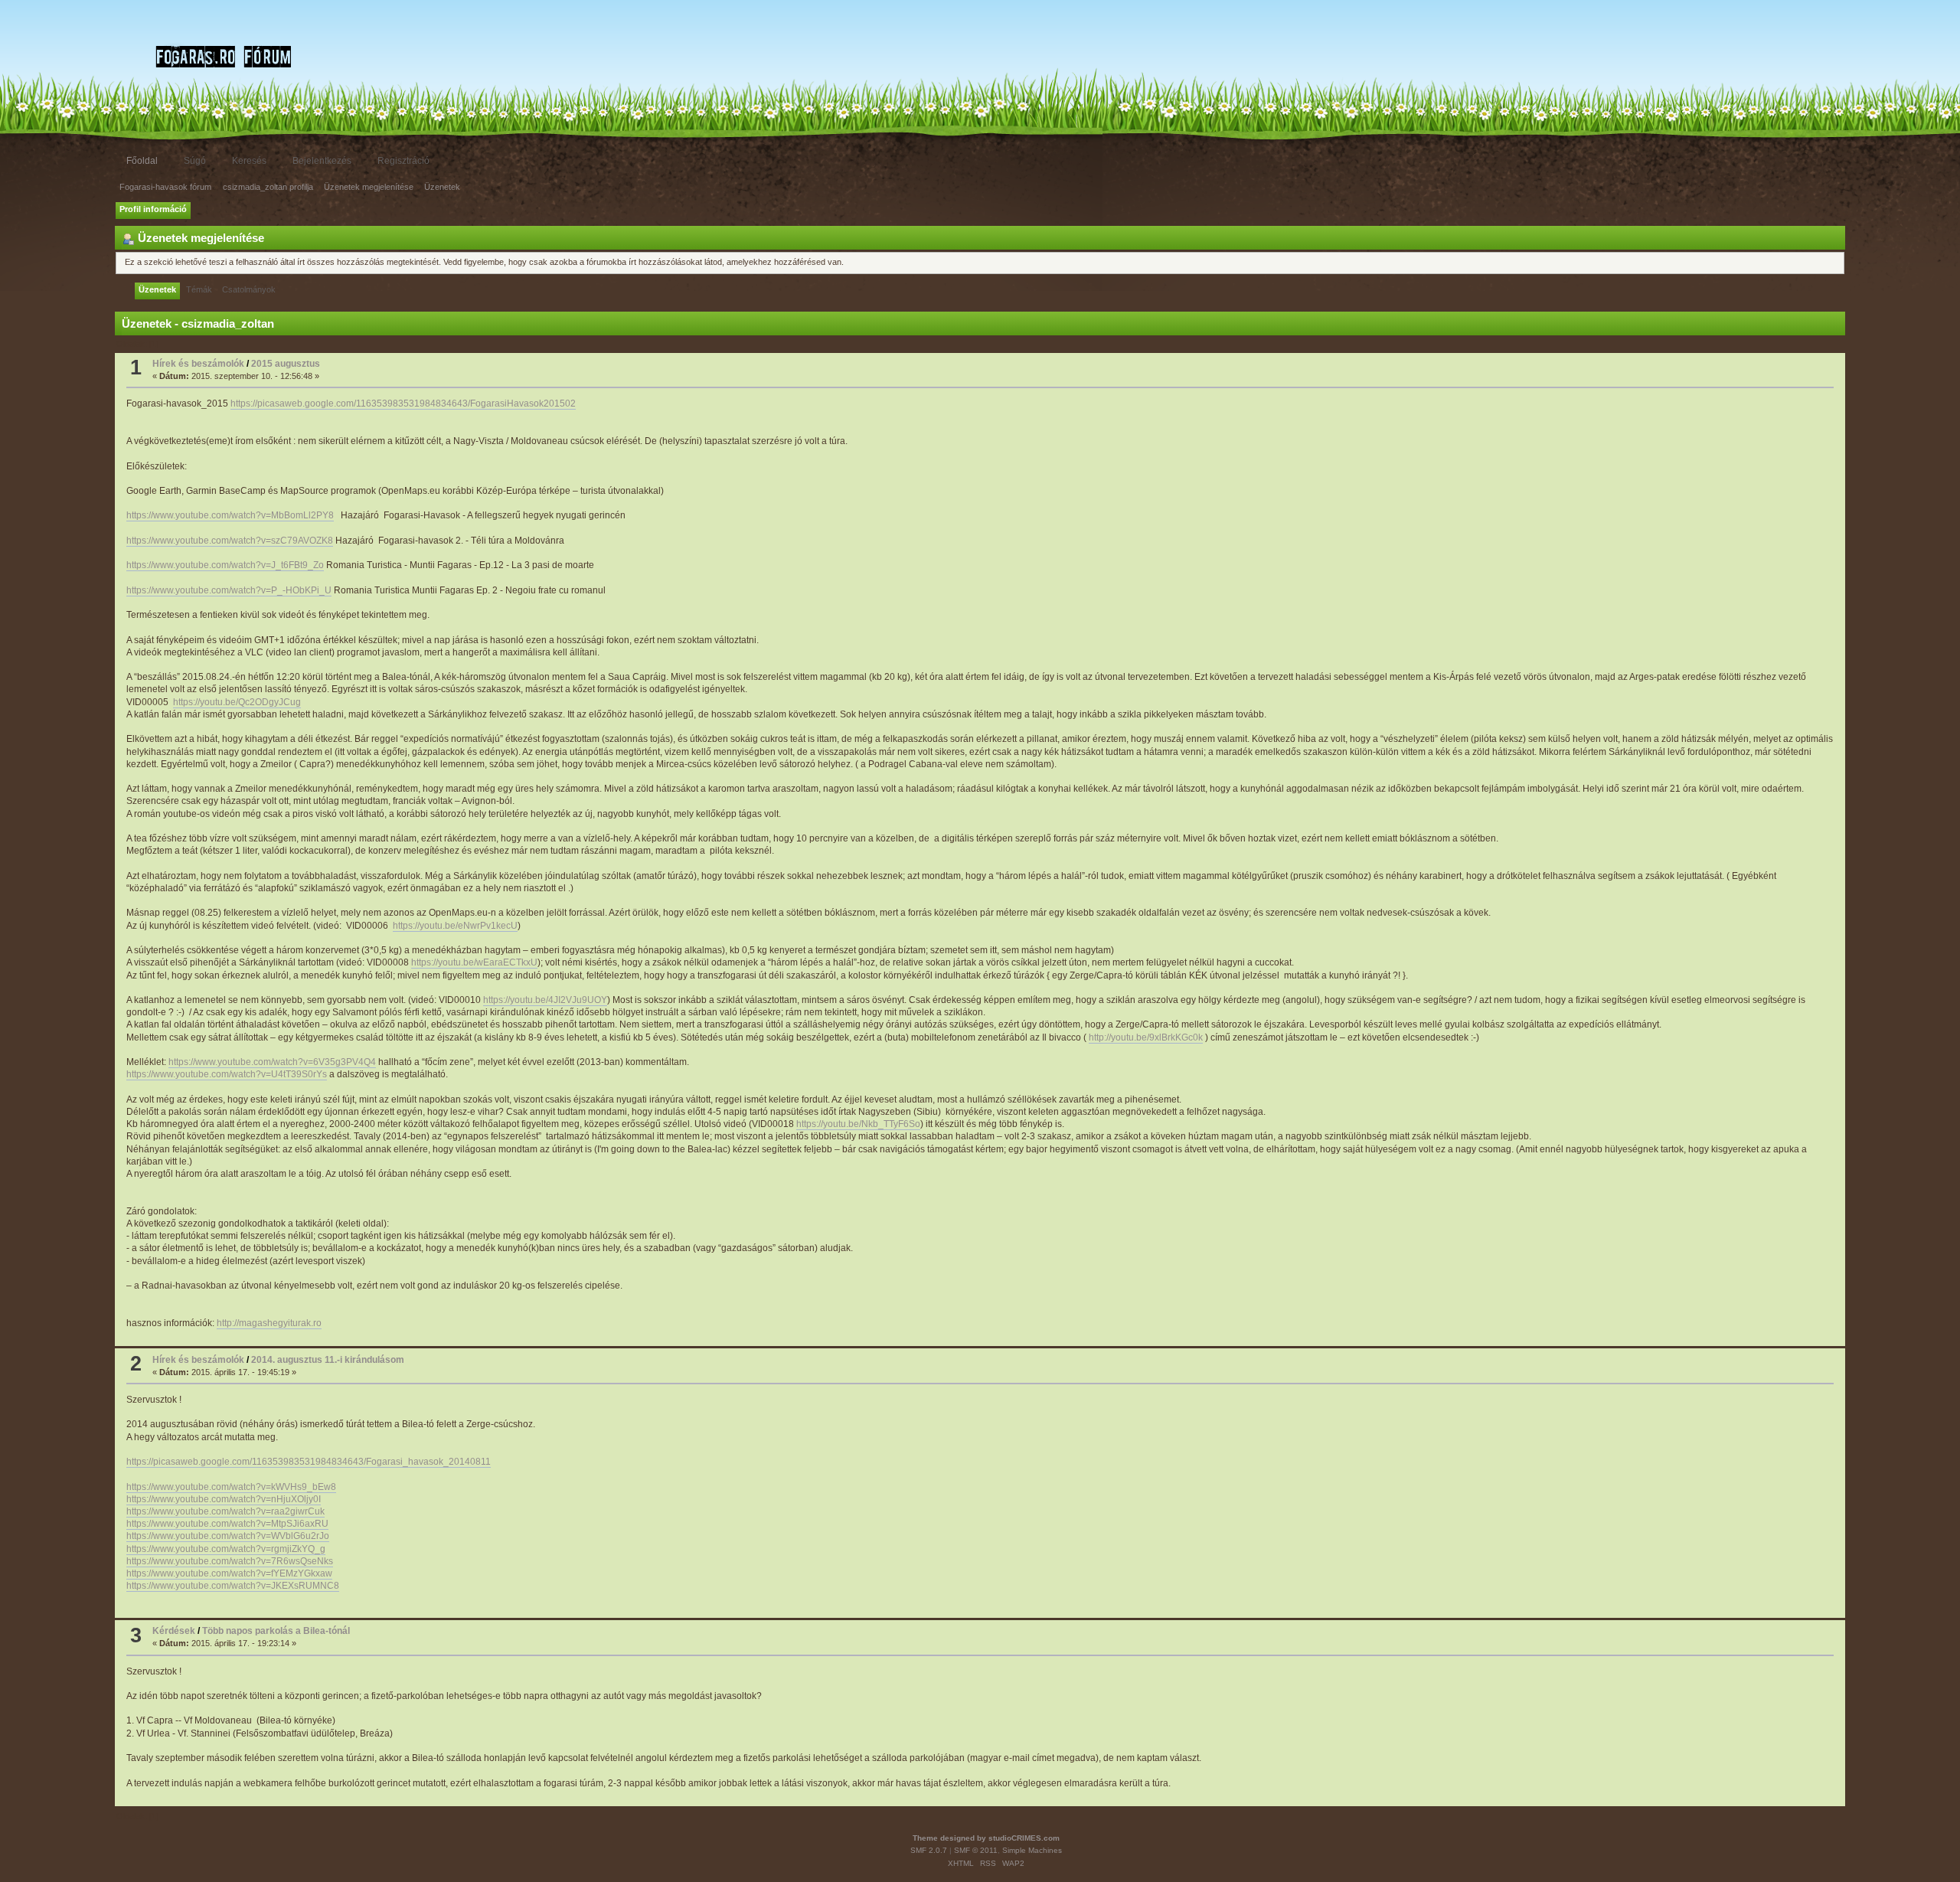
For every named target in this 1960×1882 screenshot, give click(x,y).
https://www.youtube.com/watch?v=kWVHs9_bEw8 (231, 1487)
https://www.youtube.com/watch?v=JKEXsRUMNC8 (233, 1586)
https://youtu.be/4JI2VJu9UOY (545, 1000)
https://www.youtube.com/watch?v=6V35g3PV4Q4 (272, 1062)
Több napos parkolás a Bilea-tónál (276, 1631)
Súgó (195, 161)
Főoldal (142, 161)
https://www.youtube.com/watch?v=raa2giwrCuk (225, 1511)
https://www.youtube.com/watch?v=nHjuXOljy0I (224, 1499)
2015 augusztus (286, 364)
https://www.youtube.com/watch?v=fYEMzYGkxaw (229, 1573)
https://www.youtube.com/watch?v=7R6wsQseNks (230, 1561)
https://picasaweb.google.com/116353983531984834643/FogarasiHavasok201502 (403, 404)
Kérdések (174, 1631)
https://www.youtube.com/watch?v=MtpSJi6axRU (227, 1524)
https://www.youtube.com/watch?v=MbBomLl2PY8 (230, 515)
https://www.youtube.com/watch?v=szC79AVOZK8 (230, 541)
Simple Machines (1032, 1850)
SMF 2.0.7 (929, 1850)
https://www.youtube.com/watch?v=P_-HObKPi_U (229, 590)
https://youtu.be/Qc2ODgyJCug (237, 702)
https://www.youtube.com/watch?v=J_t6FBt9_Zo (225, 565)
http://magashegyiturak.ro (269, 1323)
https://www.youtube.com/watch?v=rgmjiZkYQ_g (226, 1549)
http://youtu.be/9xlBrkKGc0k (1146, 1037)
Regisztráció (403, 161)
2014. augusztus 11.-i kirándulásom (328, 1360)
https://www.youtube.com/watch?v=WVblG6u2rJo (228, 1536)
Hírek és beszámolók (198, 364)
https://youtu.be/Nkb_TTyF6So (858, 1124)
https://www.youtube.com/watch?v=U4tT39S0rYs (227, 1074)
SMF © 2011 (976, 1850)
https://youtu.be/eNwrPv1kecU (455, 926)
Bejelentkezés (322, 161)
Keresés (249, 161)
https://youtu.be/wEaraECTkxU (474, 962)
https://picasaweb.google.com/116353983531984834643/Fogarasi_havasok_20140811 (309, 1462)
